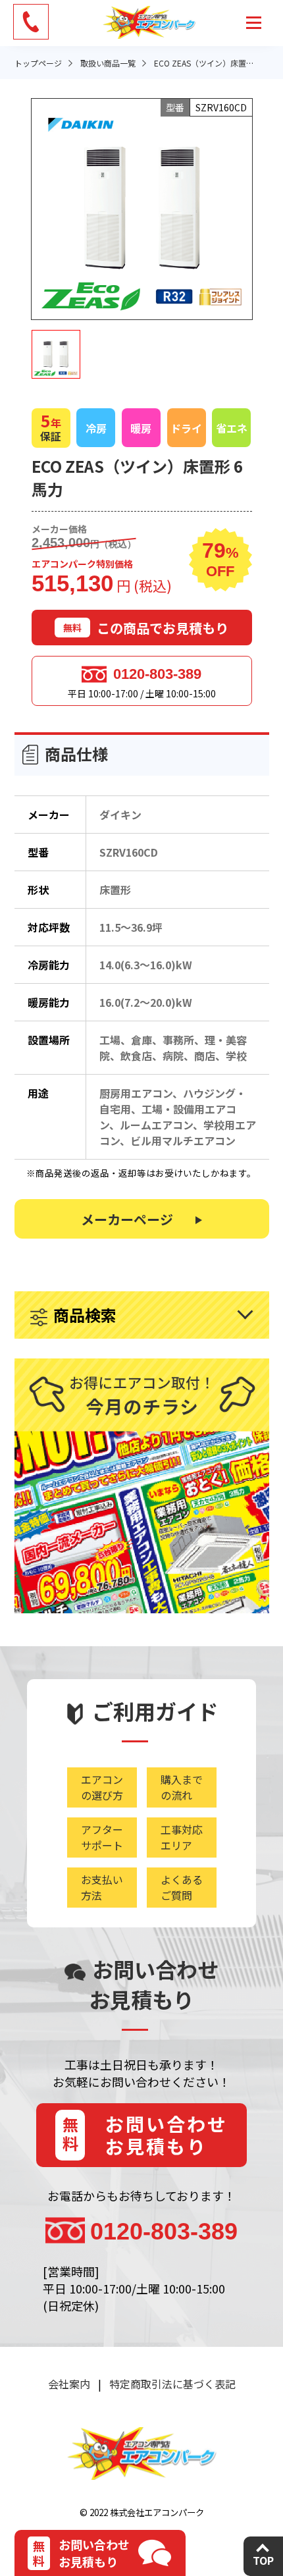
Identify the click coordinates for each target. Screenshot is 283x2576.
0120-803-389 (157, 674)
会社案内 (69, 2384)
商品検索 (85, 1315)
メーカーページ (127, 1219)
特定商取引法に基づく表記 (172, 2384)
